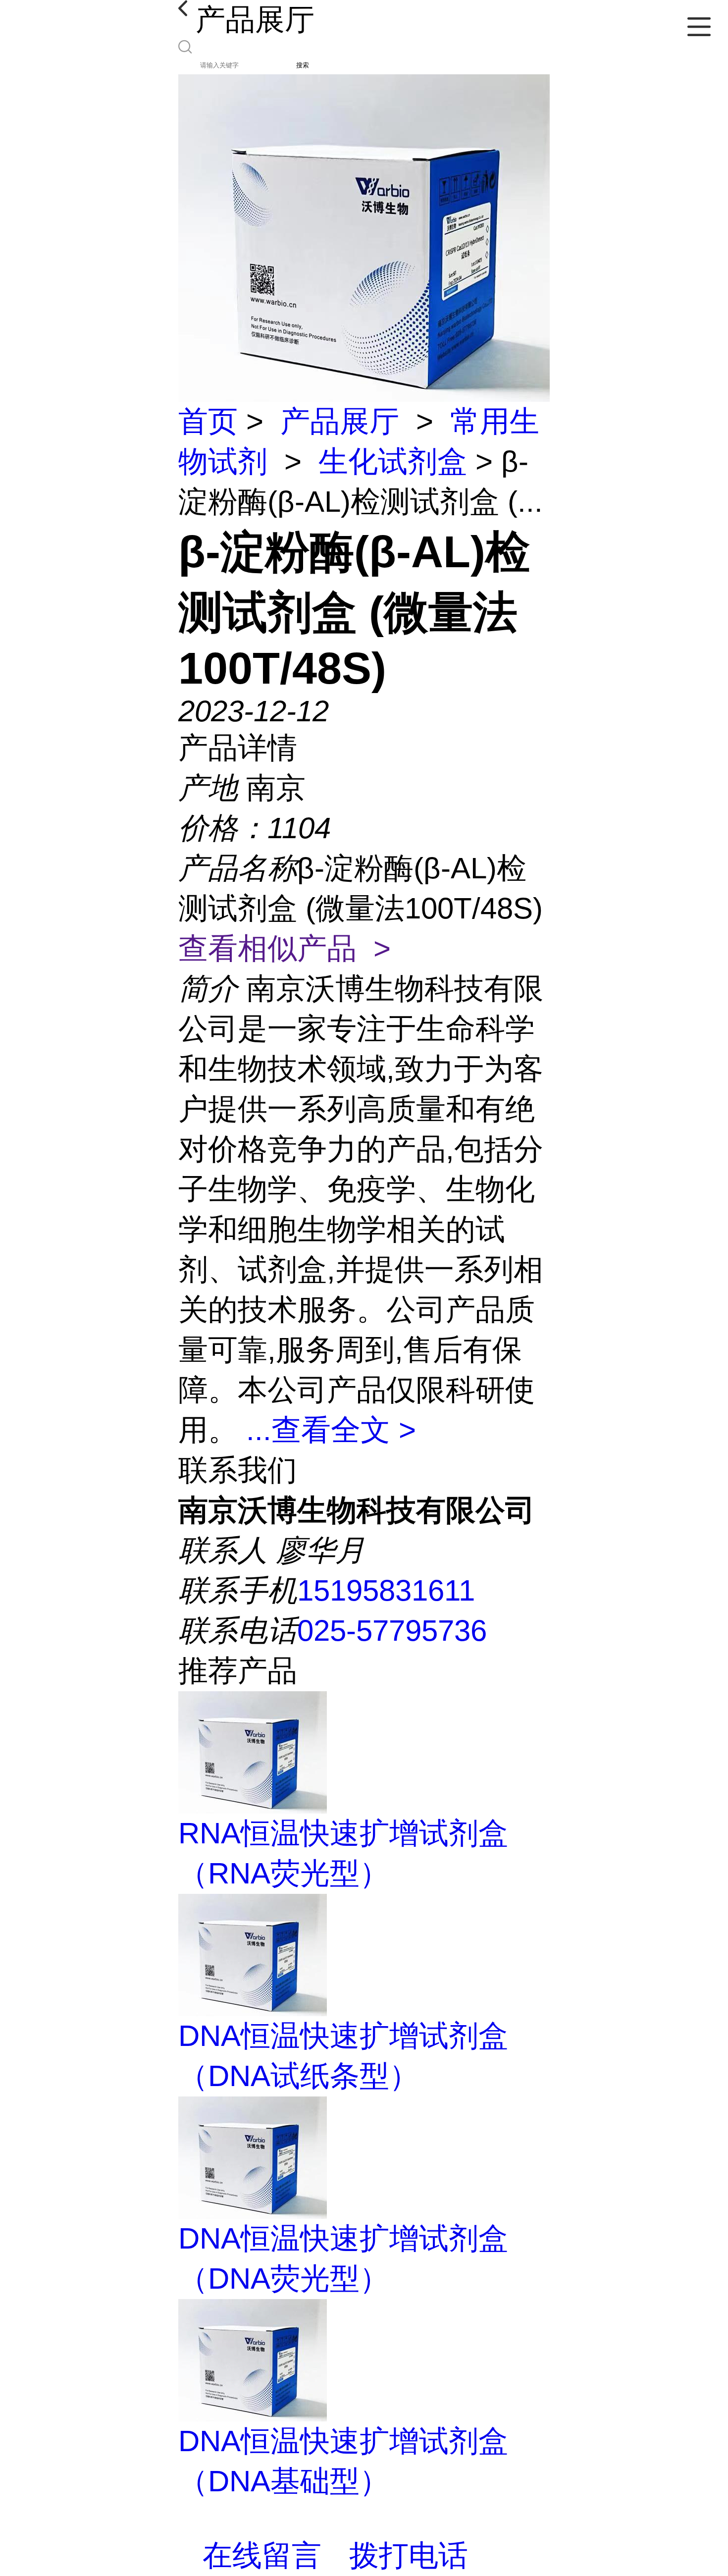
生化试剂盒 (393, 461)
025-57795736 (392, 1631)
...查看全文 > (331, 1430)
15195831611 (386, 1590)
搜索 (303, 65)
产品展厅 (340, 421)
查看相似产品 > (285, 948)
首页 (208, 421)
